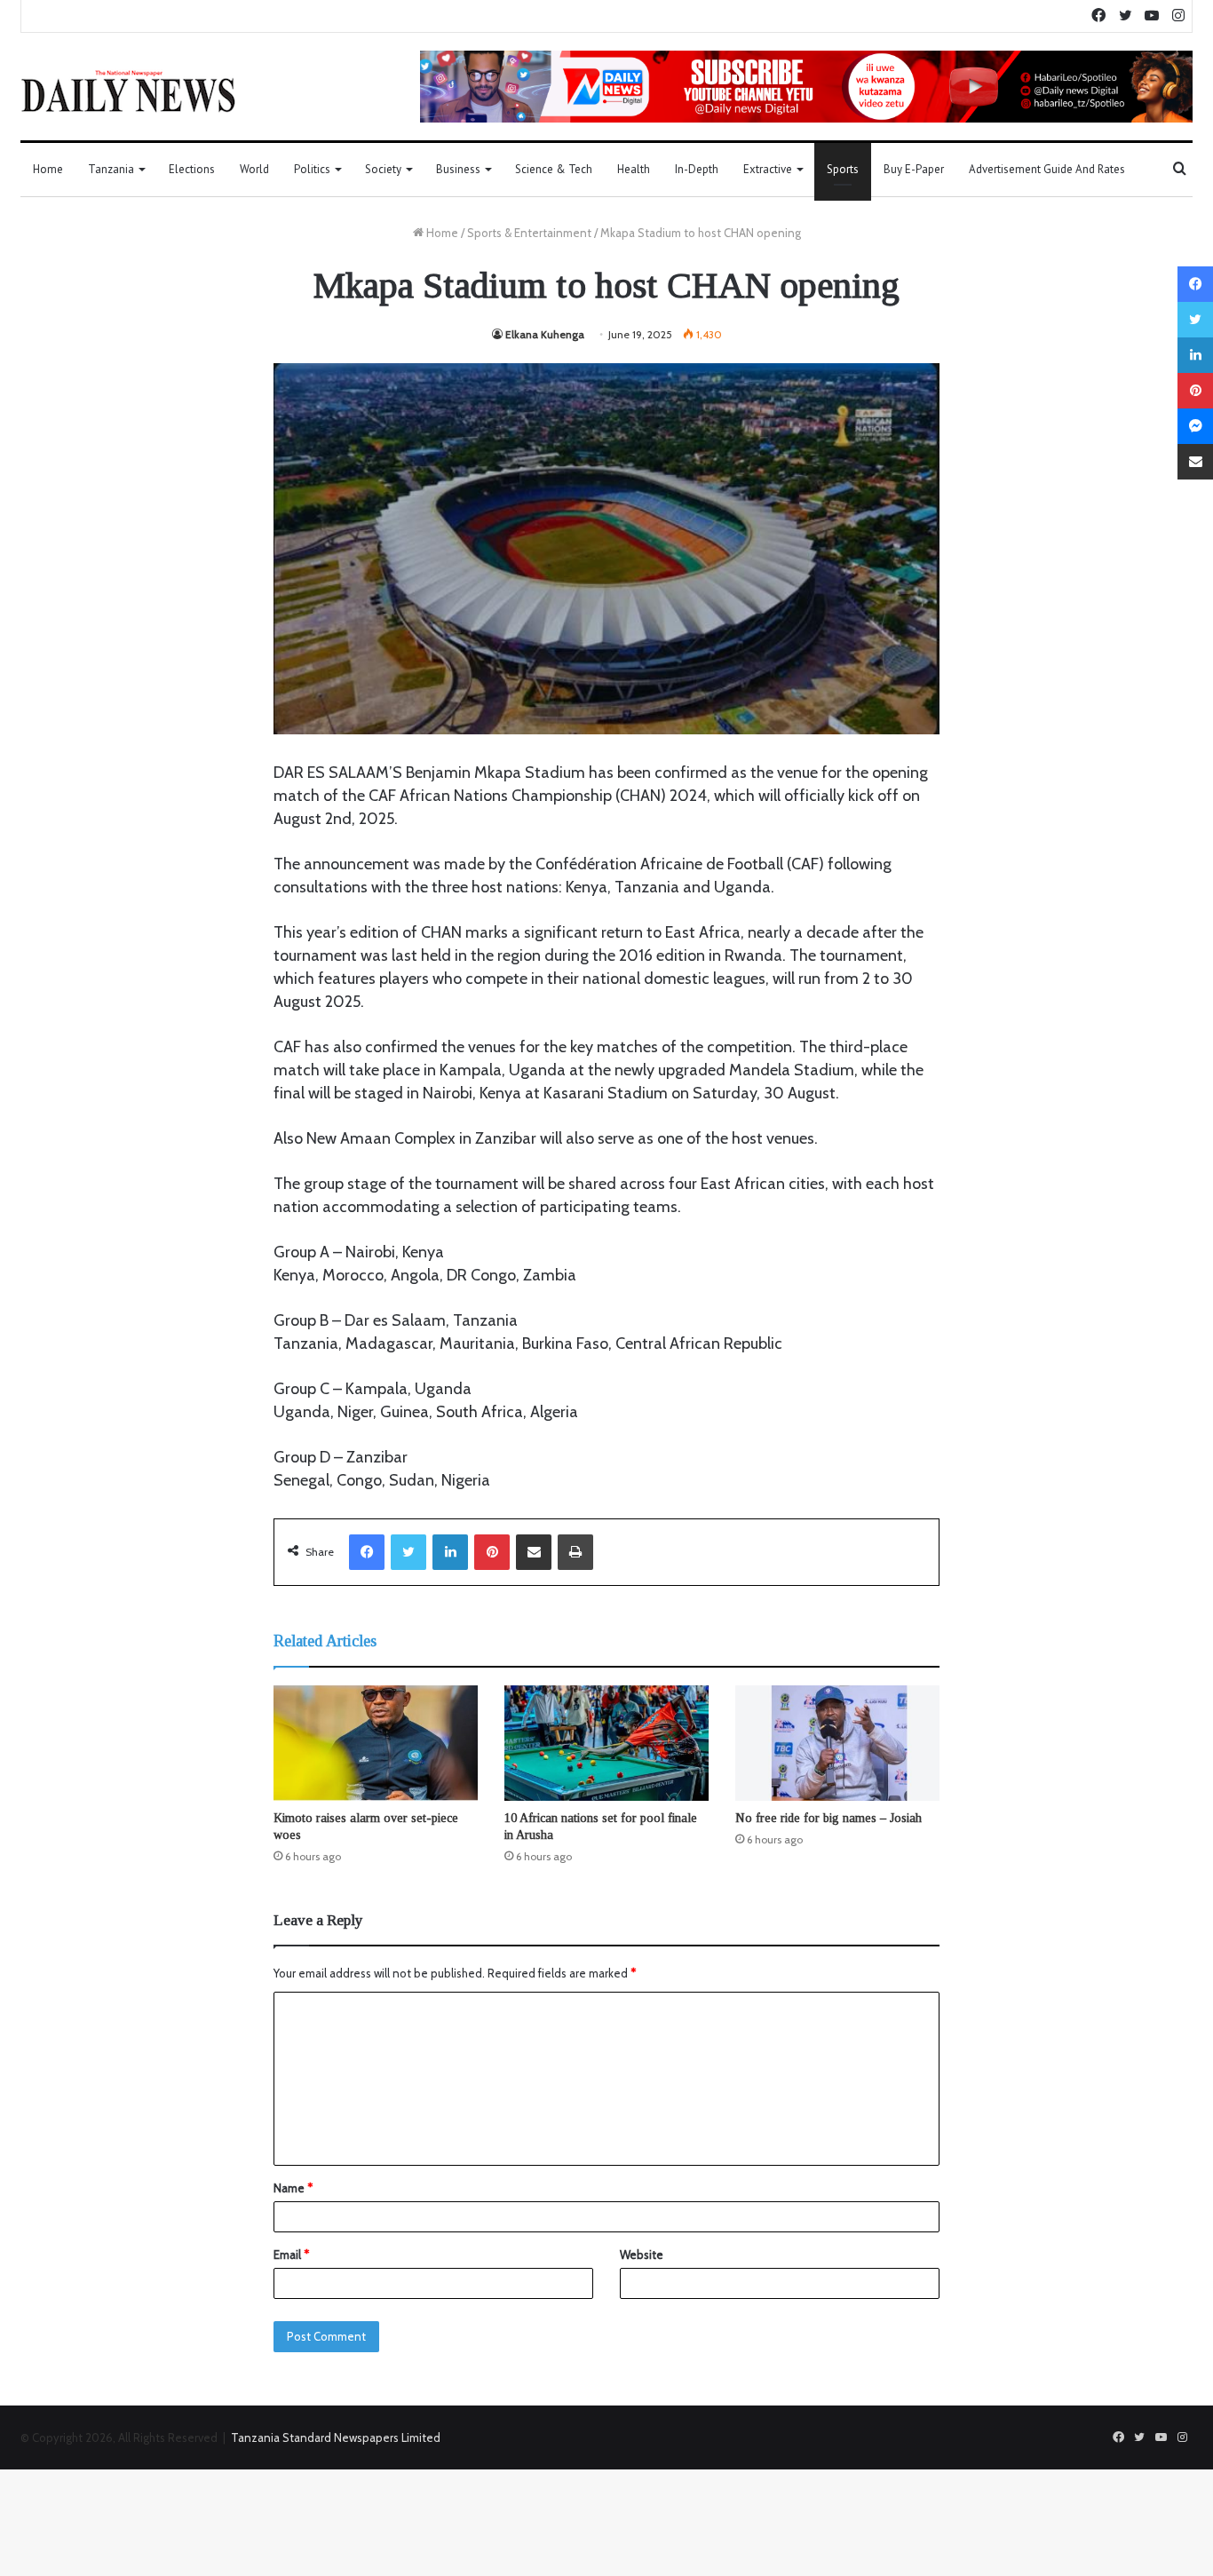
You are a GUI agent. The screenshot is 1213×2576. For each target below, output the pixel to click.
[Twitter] (408, 1552)
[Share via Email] (534, 1552)
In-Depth (697, 169)
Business (458, 169)
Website (642, 2255)
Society (383, 169)
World (254, 169)
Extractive (768, 169)
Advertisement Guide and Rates (1047, 169)
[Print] (575, 1552)
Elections (192, 169)
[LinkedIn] (450, 1552)
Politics (312, 169)
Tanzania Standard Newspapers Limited (336, 2437)
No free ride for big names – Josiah (828, 1818)
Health (634, 169)
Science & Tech (554, 169)
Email (291, 2255)
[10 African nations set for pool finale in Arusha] (606, 1743)
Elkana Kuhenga (545, 334)
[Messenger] (1195, 426)
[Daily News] (128, 91)
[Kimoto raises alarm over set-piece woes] (376, 1743)
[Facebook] (367, 1552)
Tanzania (111, 169)
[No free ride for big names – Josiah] (837, 1743)
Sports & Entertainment (529, 233)
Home (48, 169)
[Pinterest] (492, 1552)
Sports (843, 169)
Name (293, 2188)
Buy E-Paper (914, 169)
